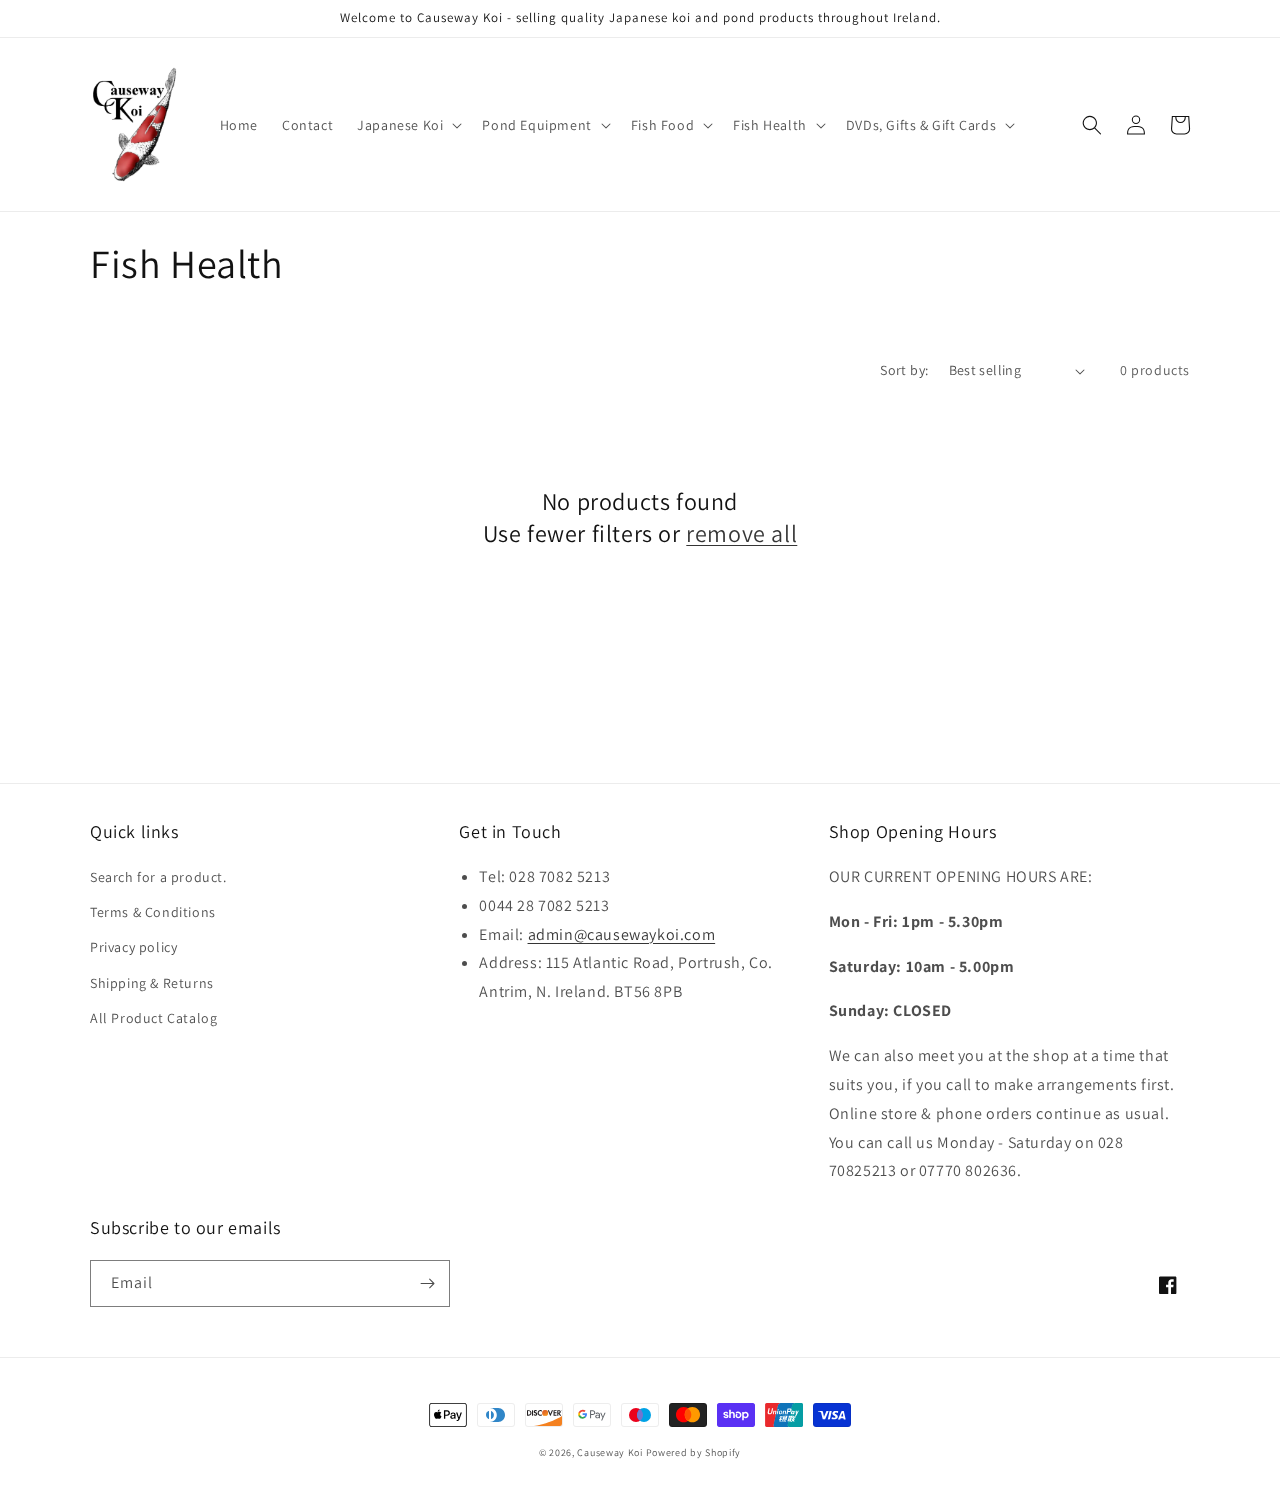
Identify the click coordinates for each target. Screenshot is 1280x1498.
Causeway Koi (609, 1452)
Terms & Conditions (153, 912)
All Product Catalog (153, 1018)
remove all (741, 533)
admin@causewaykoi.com (622, 934)
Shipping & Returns (152, 983)
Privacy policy (133, 947)
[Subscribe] (427, 1283)
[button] (407, 125)
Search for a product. (158, 877)
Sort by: (904, 370)
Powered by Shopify (694, 1452)
